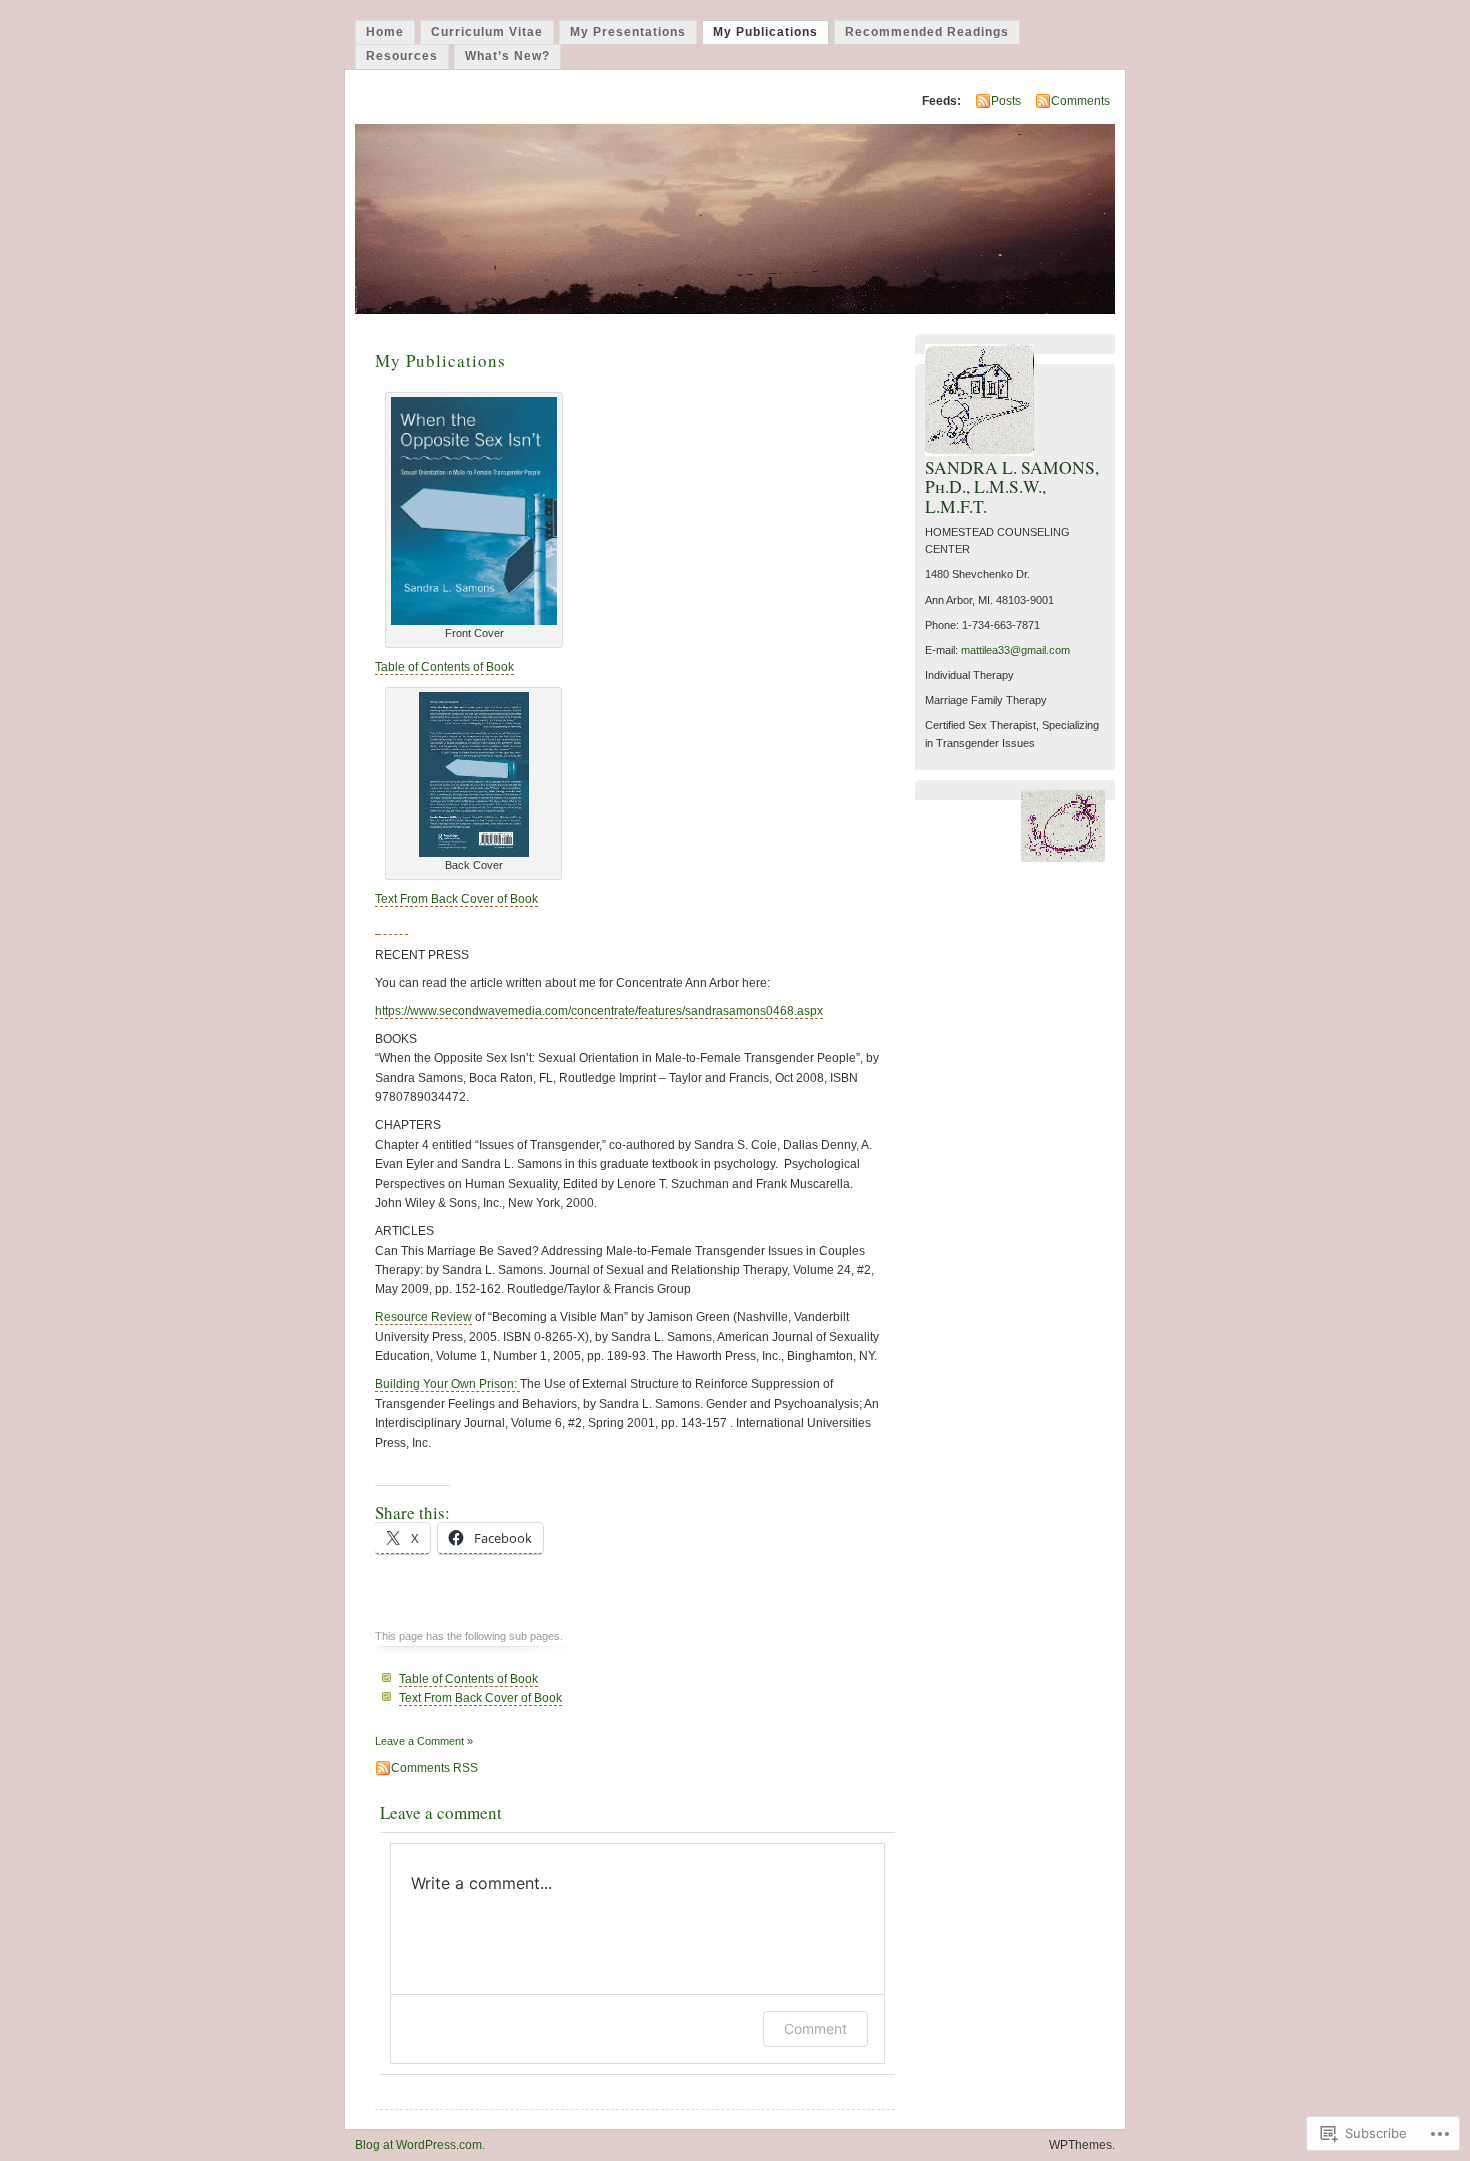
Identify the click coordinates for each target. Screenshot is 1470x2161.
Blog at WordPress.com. (420, 2145)
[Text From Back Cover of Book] (474, 853)
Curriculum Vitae (487, 32)
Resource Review (423, 1317)
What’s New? (507, 56)
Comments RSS (434, 1768)
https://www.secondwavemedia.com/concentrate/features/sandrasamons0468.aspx (599, 1011)
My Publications (765, 32)
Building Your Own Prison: (447, 1384)
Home (385, 32)
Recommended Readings (927, 32)
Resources (402, 56)
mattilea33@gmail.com (1015, 650)
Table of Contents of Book (444, 667)
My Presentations (628, 32)
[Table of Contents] (474, 621)
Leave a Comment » (424, 1741)
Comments (1080, 101)
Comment (815, 2028)
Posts (1006, 101)
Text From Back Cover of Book (456, 899)
